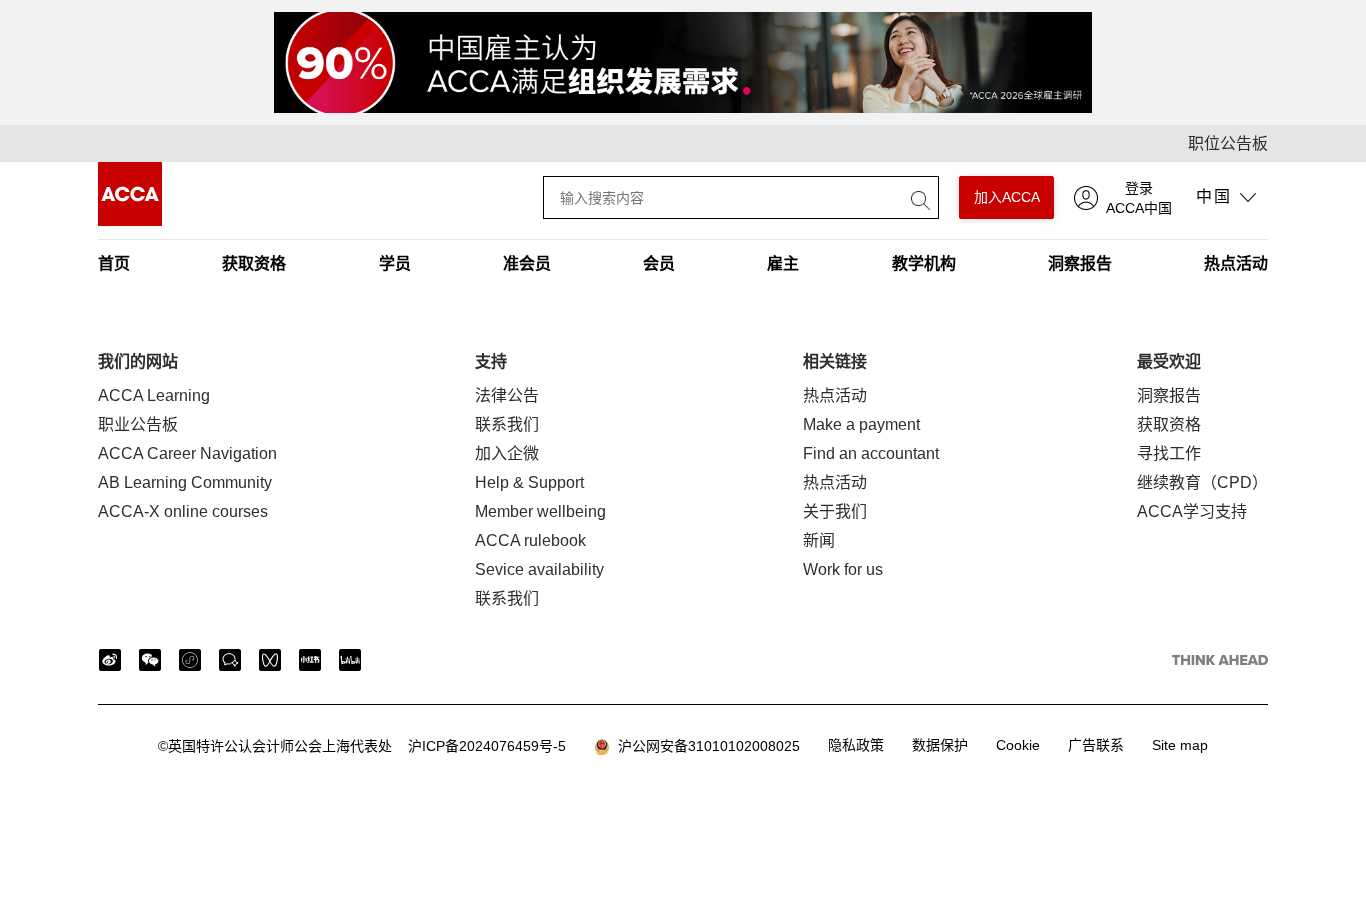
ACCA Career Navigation (187, 453)
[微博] (110, 660)
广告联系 (1096, 745)
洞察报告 (1080, 263)
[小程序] (190, 660)
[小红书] (310, 660)
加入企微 (507, 453)
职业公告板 (138, 424)
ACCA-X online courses (183, 511)
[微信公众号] (150, 660)
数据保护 (940, 745)
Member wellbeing (540, 511)
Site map (1180, 745)
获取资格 (254, 263)
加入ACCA (1007, 197)
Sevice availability (539, 569)
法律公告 (507, 395)
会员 (659, 263)
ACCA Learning (154, 395)
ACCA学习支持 (1192, 511)
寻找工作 (1169, 453)
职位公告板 (1228, 143)
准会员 (527, 263)
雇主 (783, 263)
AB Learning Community (185, 482)
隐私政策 (856, 745)
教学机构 (924, 263)
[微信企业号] (230, 660)
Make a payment (861, 424)
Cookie (1018, 745)
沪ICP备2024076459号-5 (362, 746)
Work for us (843, 569)
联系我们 (507, 424)
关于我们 (835, 511)
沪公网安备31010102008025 (705, 746)
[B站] (350, 660)
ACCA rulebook (530, 540)
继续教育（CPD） (1202, 482)
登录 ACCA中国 (1139, 198)
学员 (395, 263)
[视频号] (270, 660)
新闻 (819, 540)
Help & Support (529, 482)
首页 (114, 263)
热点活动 (1236, 263)
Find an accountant (871, 453)
